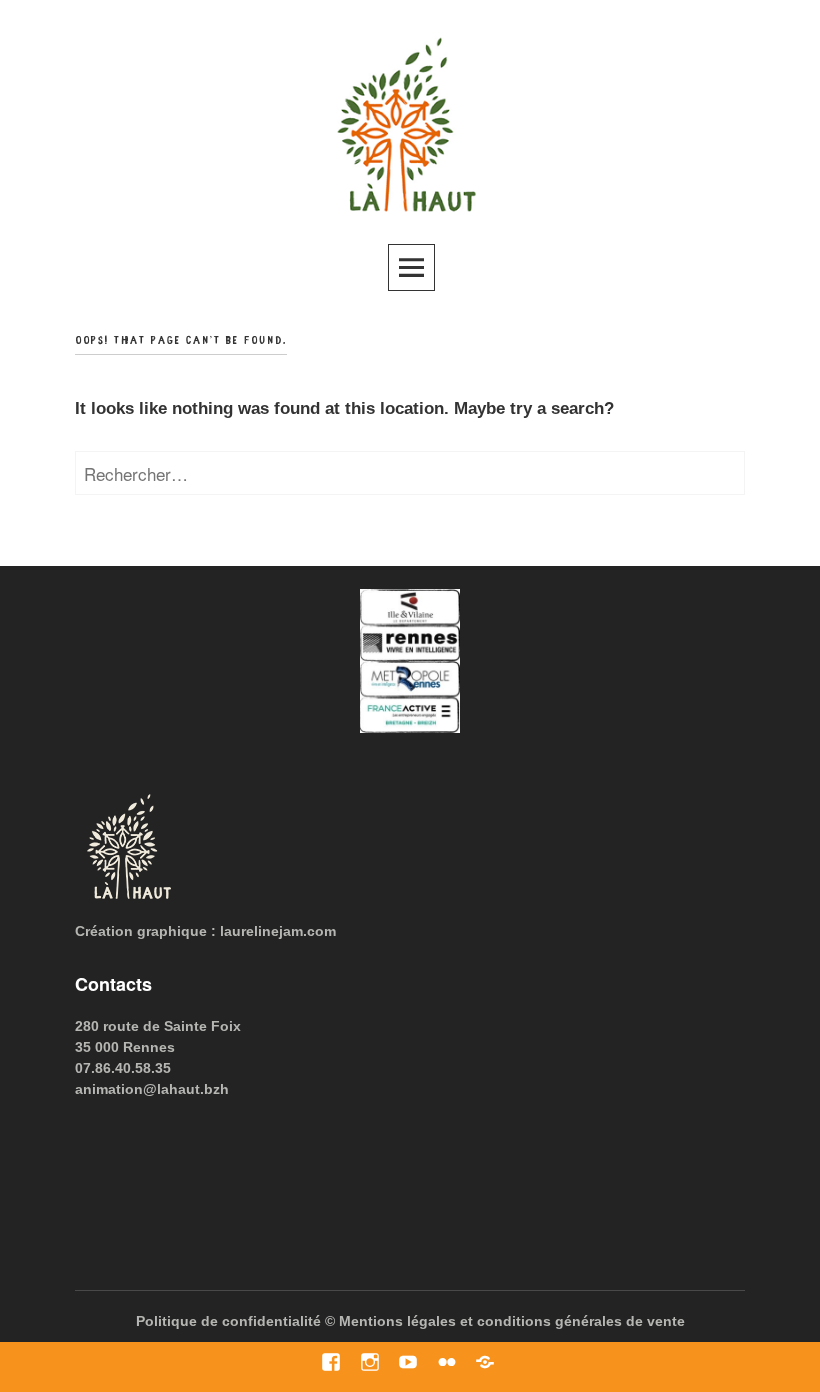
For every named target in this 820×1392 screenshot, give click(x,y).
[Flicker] (447, 1362)
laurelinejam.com (278, 931)
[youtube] (408, 1362)
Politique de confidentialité (228, 1321)
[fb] (331, 1362)
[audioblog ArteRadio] (485, 1362)
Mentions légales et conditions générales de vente (512, 1321)
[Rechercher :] (410, 475)
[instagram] (370, 1362)
